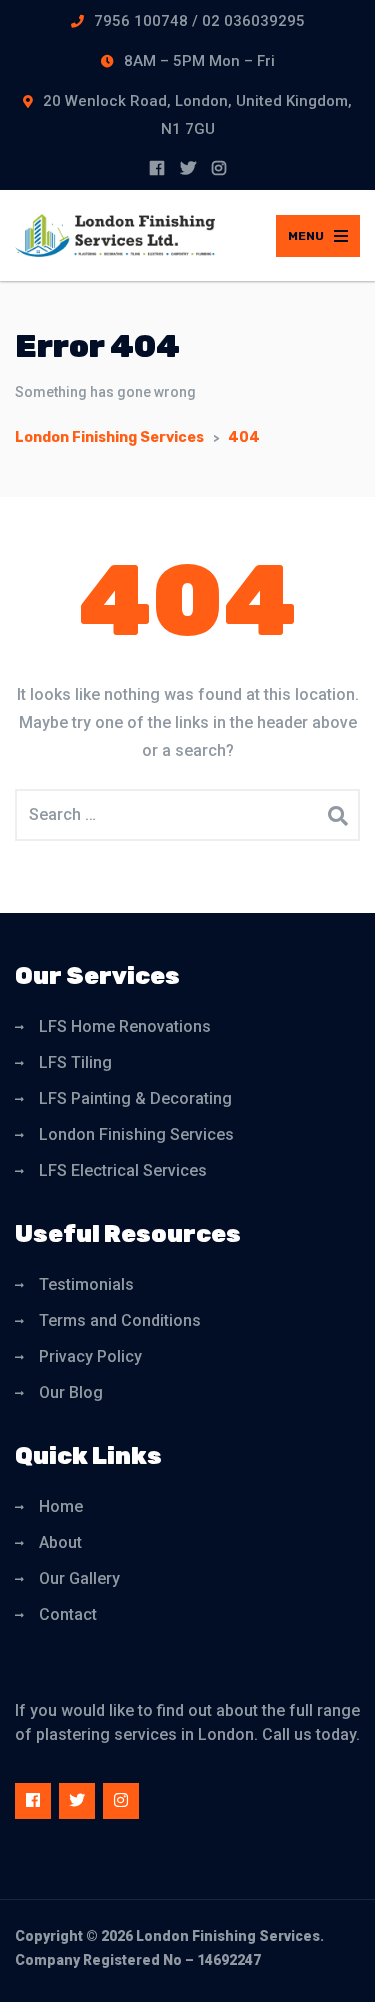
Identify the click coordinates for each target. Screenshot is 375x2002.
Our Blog (71, 1392)
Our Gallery (79, 1578)
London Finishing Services (136, 1134)
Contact (68, 1614)
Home (61, 1506)
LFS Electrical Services (123, 1170)
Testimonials (86, 1284)
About (60, 1542)
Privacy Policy (90, 1356)
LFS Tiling (75, 1062)
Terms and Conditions (120, 1320)
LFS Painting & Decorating (135, 1098)
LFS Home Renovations (125, 1026)
